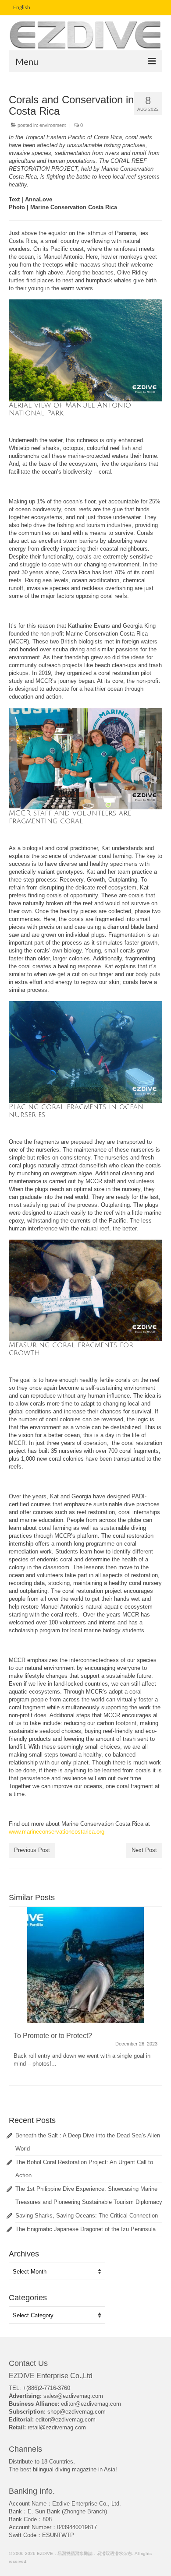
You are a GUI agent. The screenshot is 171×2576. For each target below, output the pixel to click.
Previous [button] (16, 2001)
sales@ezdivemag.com (73, 2396)
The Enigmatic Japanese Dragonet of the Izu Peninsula (85, 2229)
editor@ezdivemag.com (91, 2404)
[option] (85, 2000)
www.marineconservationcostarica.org (57, 1832)
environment (53, 125)
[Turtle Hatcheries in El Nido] (85, 1965)
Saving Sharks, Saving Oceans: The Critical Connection (87, 2216)
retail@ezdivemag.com (57, 2427)
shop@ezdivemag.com (77, 2412)
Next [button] (155, 2001)
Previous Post (32, 1850)
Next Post (144, 1850)
